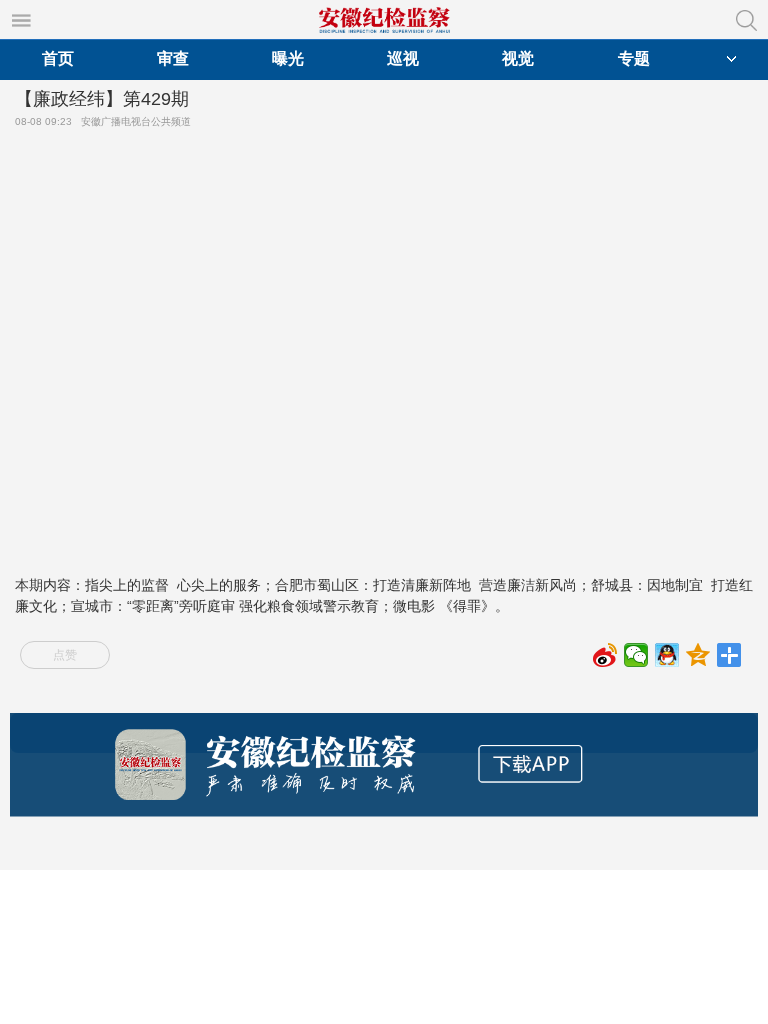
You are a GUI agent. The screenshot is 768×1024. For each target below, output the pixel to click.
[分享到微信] (636, 655)
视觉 (518, 58)
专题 (634, 58)
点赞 (65, 655)
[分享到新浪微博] (605, 655)
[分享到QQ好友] (667, 655)
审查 (173, 58)
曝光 (288, 58)
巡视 (403, 58)
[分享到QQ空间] (698, 655)
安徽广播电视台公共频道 (139, 121)
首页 (58, 58)
